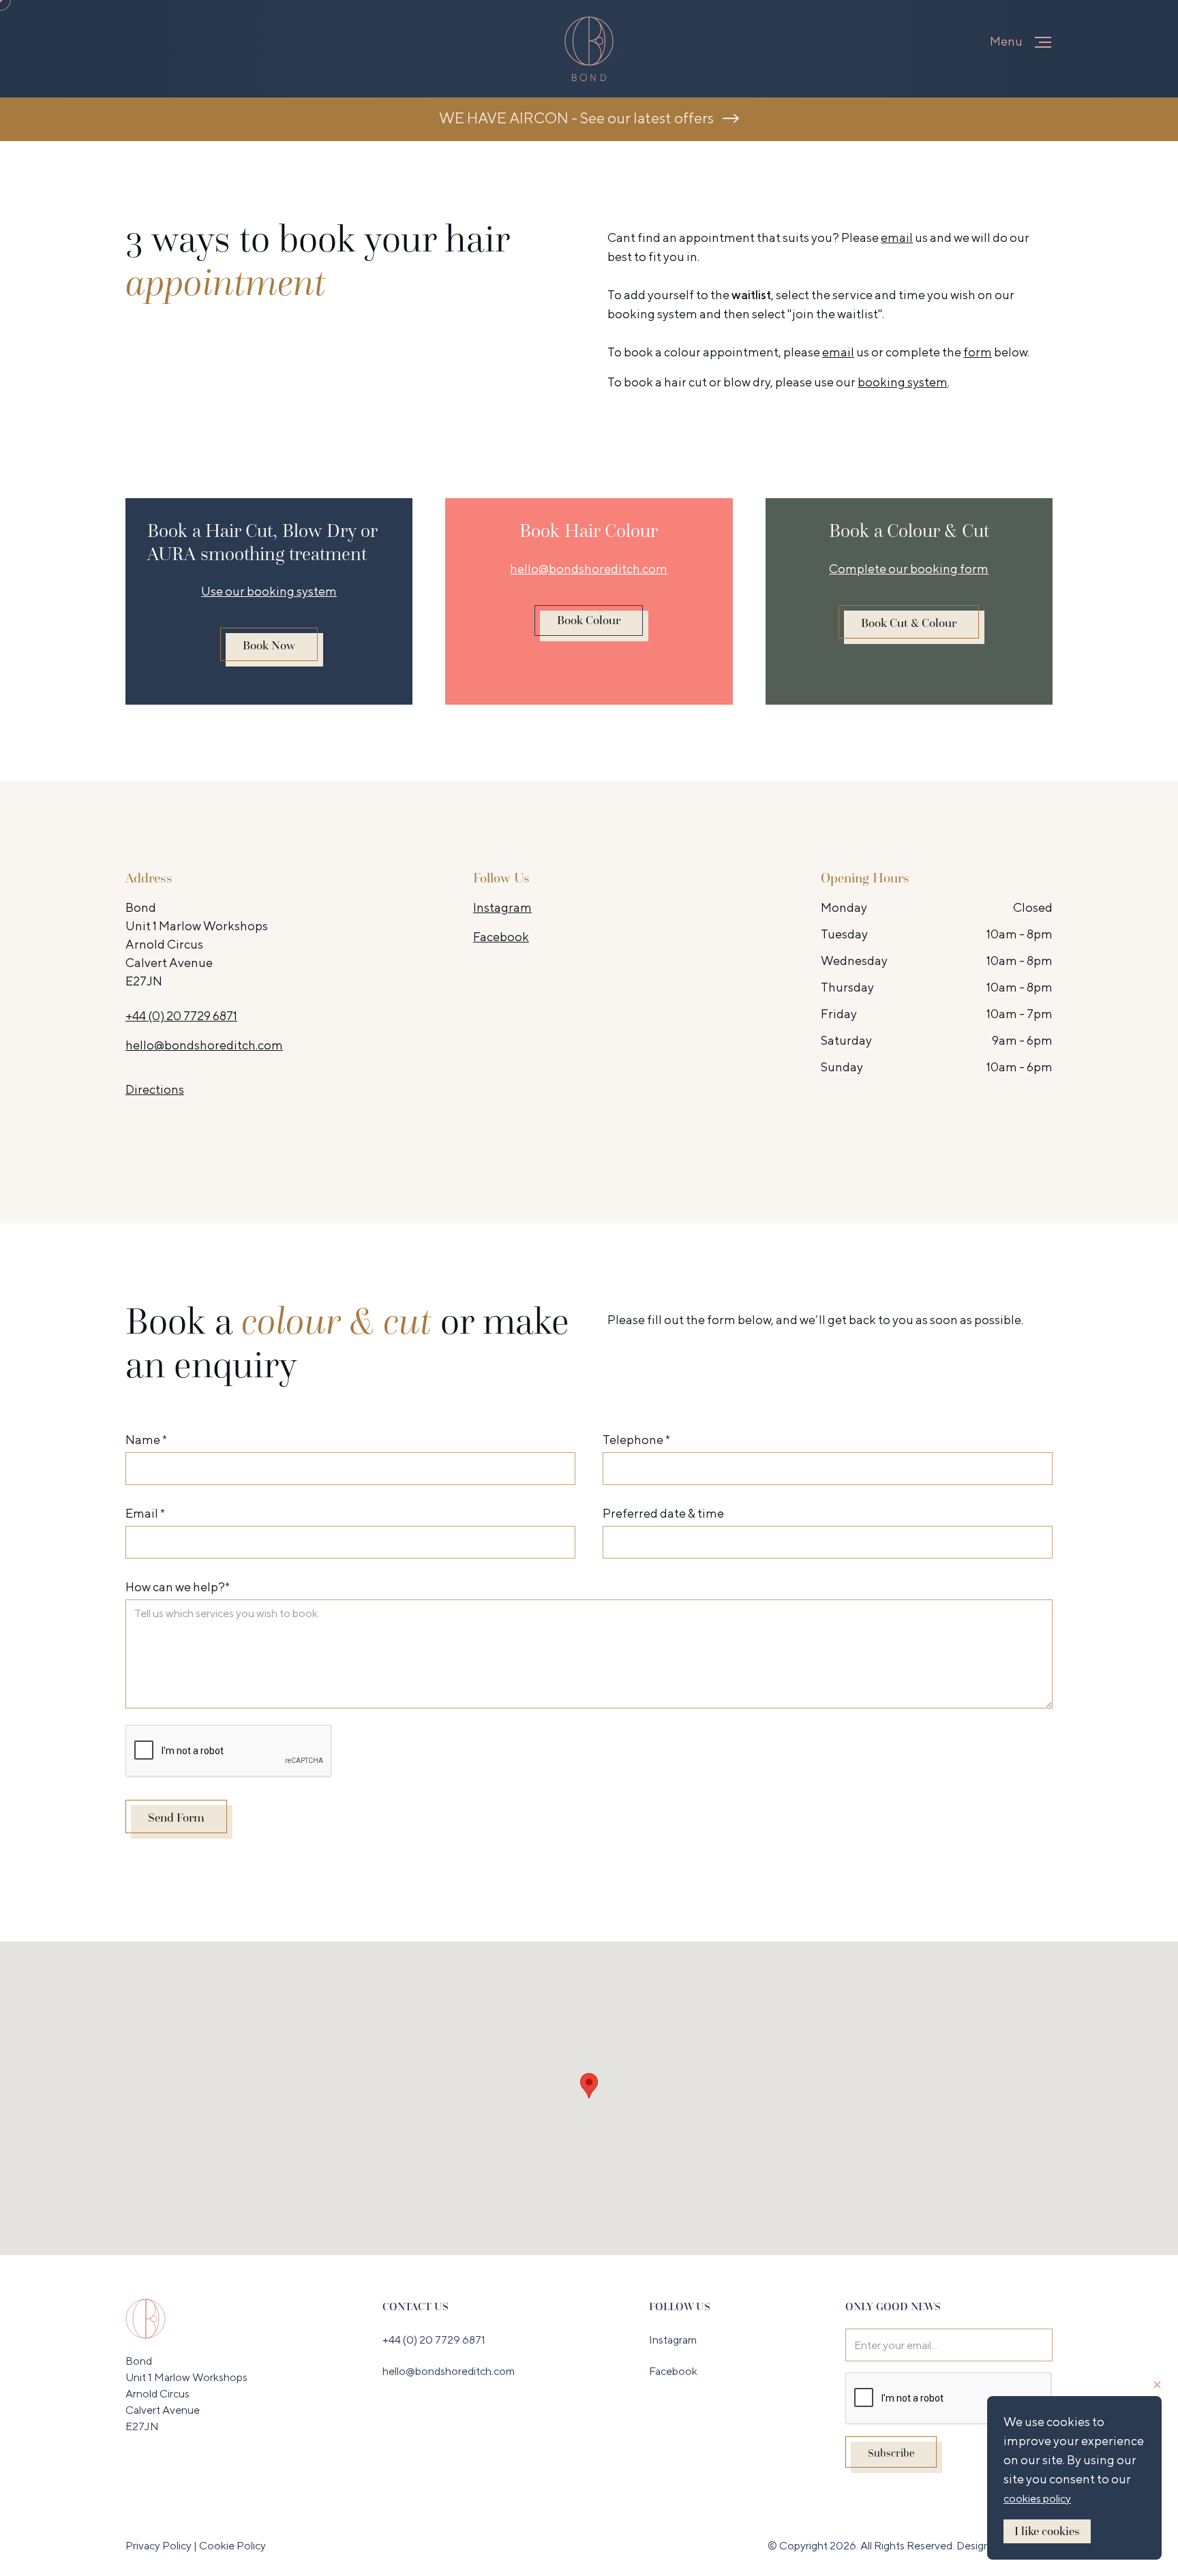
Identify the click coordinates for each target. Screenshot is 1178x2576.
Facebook (501, 937)
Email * (145, 1513)
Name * (146, 1440)
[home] (589, 49)
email (897, 237)
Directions (155, 1089)
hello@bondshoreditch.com (589, 569)
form (978, 352)
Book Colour (589, 620)
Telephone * (636, 1440)
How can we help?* (178, 1587)
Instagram (502, 907)
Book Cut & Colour (909, 623)
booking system (653, 314)
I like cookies (1047, 2531)
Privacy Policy (160, 2546)
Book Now (269, 645)
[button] (1043, 42)
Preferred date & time (663, 1513)
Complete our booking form (909, 569)
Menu (1006, 41)
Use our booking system (269, 591)
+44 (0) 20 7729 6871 (181, 1016)
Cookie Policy (232, 2546)
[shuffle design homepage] (146, 2318)
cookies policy (1037, 2499)
